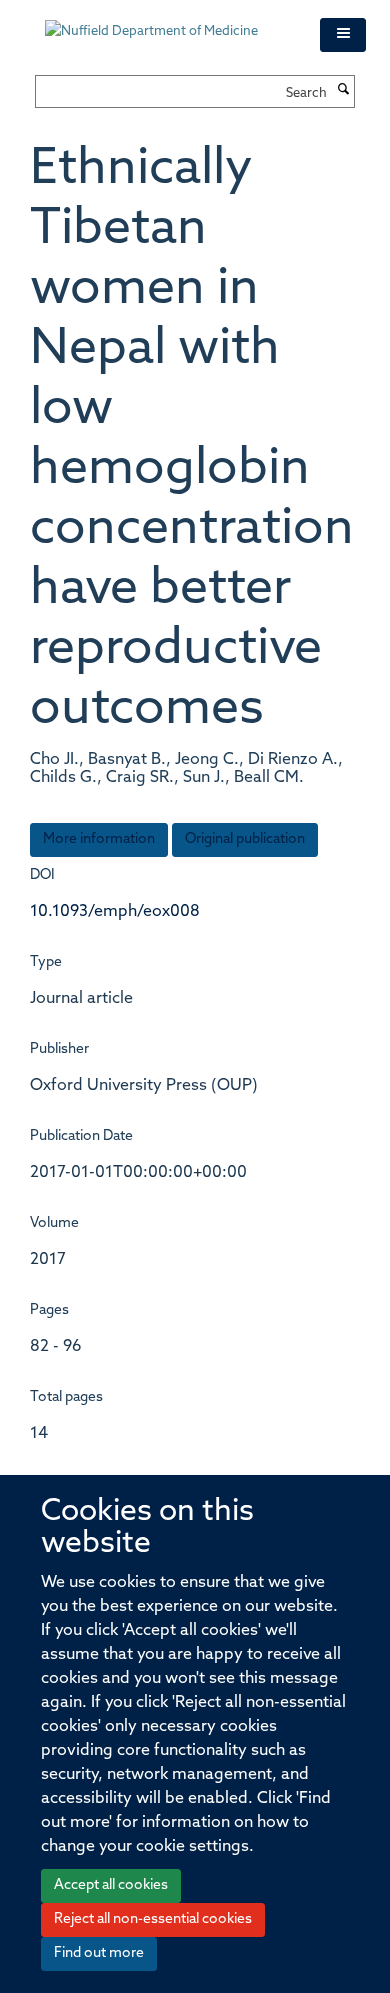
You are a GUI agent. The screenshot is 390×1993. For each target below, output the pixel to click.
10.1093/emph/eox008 (115, 912)
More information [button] (99, 839)
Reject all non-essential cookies (153, 1919)
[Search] (343, 91)
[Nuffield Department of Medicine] (167, 22)
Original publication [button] (245, 839)
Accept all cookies (111, 1885)
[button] (343, 35)
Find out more (99, 1953)
